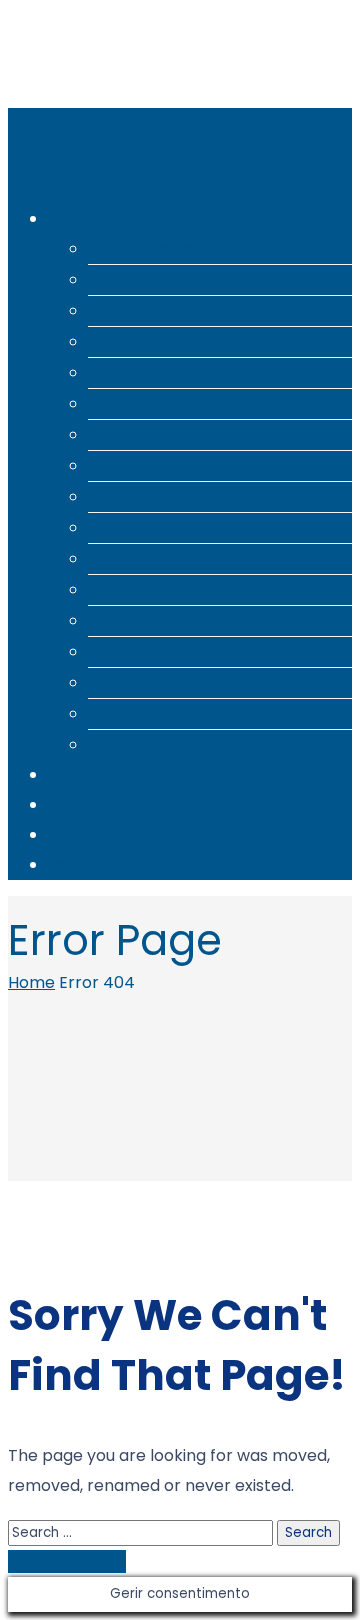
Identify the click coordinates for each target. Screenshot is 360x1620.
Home (31, 982)
